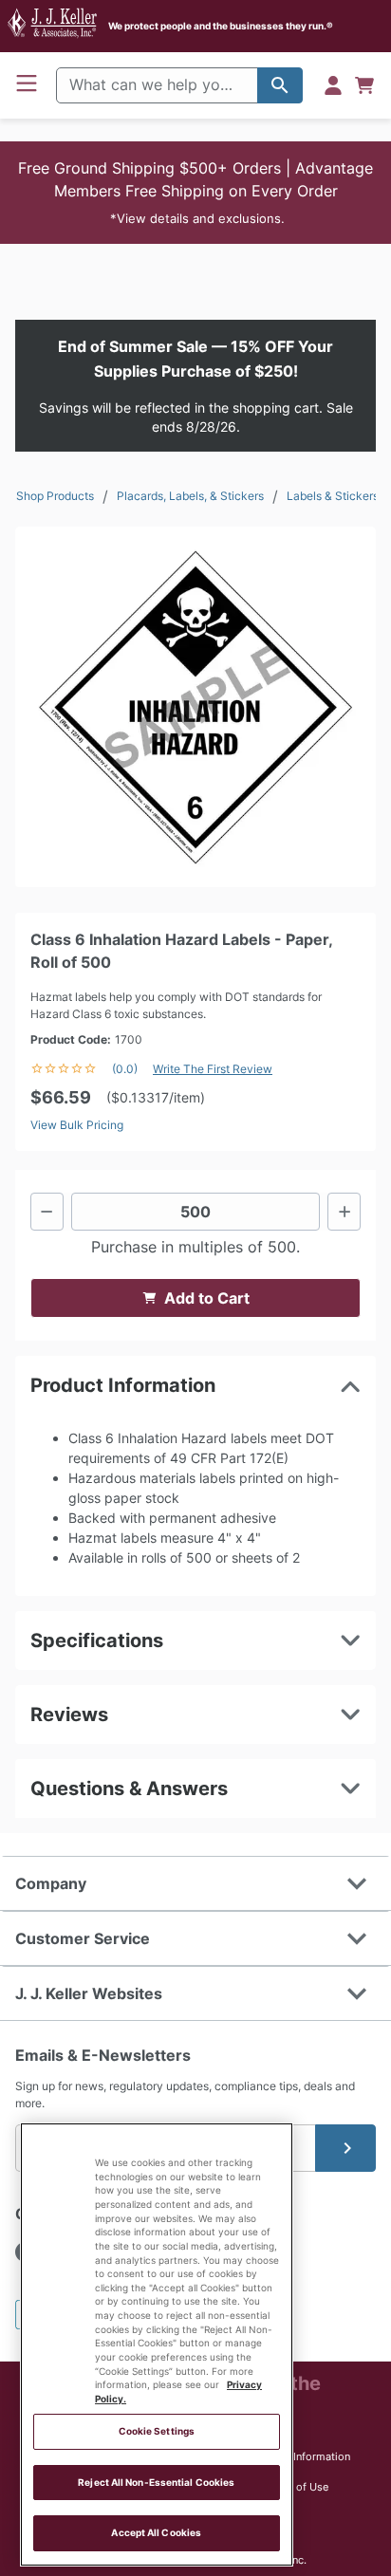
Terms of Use (296, 2487)
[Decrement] (47, 1212)
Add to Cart (207, 1298)
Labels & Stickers (333, 496)
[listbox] (195, 707)
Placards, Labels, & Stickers (190, 496)
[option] (195, 707)
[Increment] (344, 1212)
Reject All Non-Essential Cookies (156, 2483)
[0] (364, 85)
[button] (195, 193)
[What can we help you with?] (280, 85)
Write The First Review (213, 1069)
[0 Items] (364, 85)
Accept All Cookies (156, 2533)
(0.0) (125, 1069)
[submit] (345, 2148)
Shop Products (55, 496)
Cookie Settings (157, 2431)
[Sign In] (333, 85)
